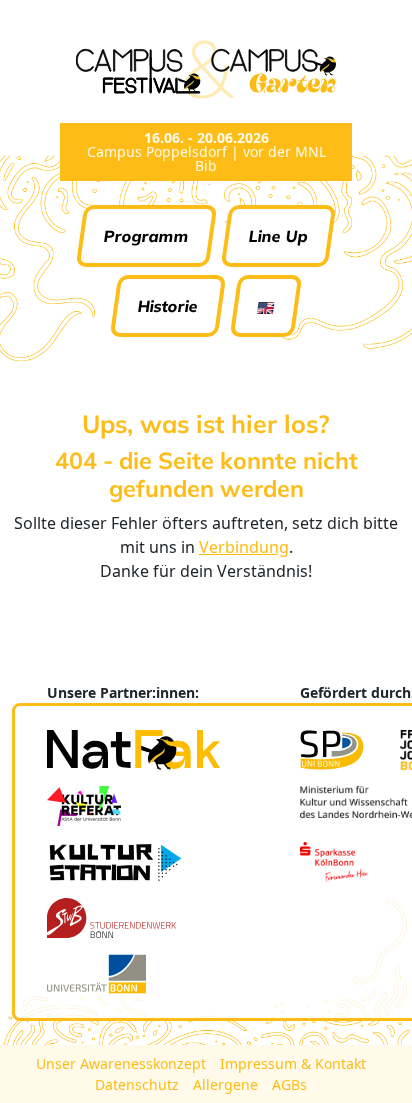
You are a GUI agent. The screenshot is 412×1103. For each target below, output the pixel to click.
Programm (147, 236)
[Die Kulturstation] (115, 862)
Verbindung (244, 547)
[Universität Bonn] (96, 974)
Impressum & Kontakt (293, 1063)
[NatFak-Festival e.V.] (133, 750)
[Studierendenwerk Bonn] (111, 918)
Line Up (279, 236)
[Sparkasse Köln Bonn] (334, 862)
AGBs (289, 1084)
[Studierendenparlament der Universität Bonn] (332, 750)
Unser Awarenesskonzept (123, 1063)
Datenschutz (139, 1084)
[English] (266, 306)
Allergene (227, 1084)
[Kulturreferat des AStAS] (84, 806)
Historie (168, 306)
